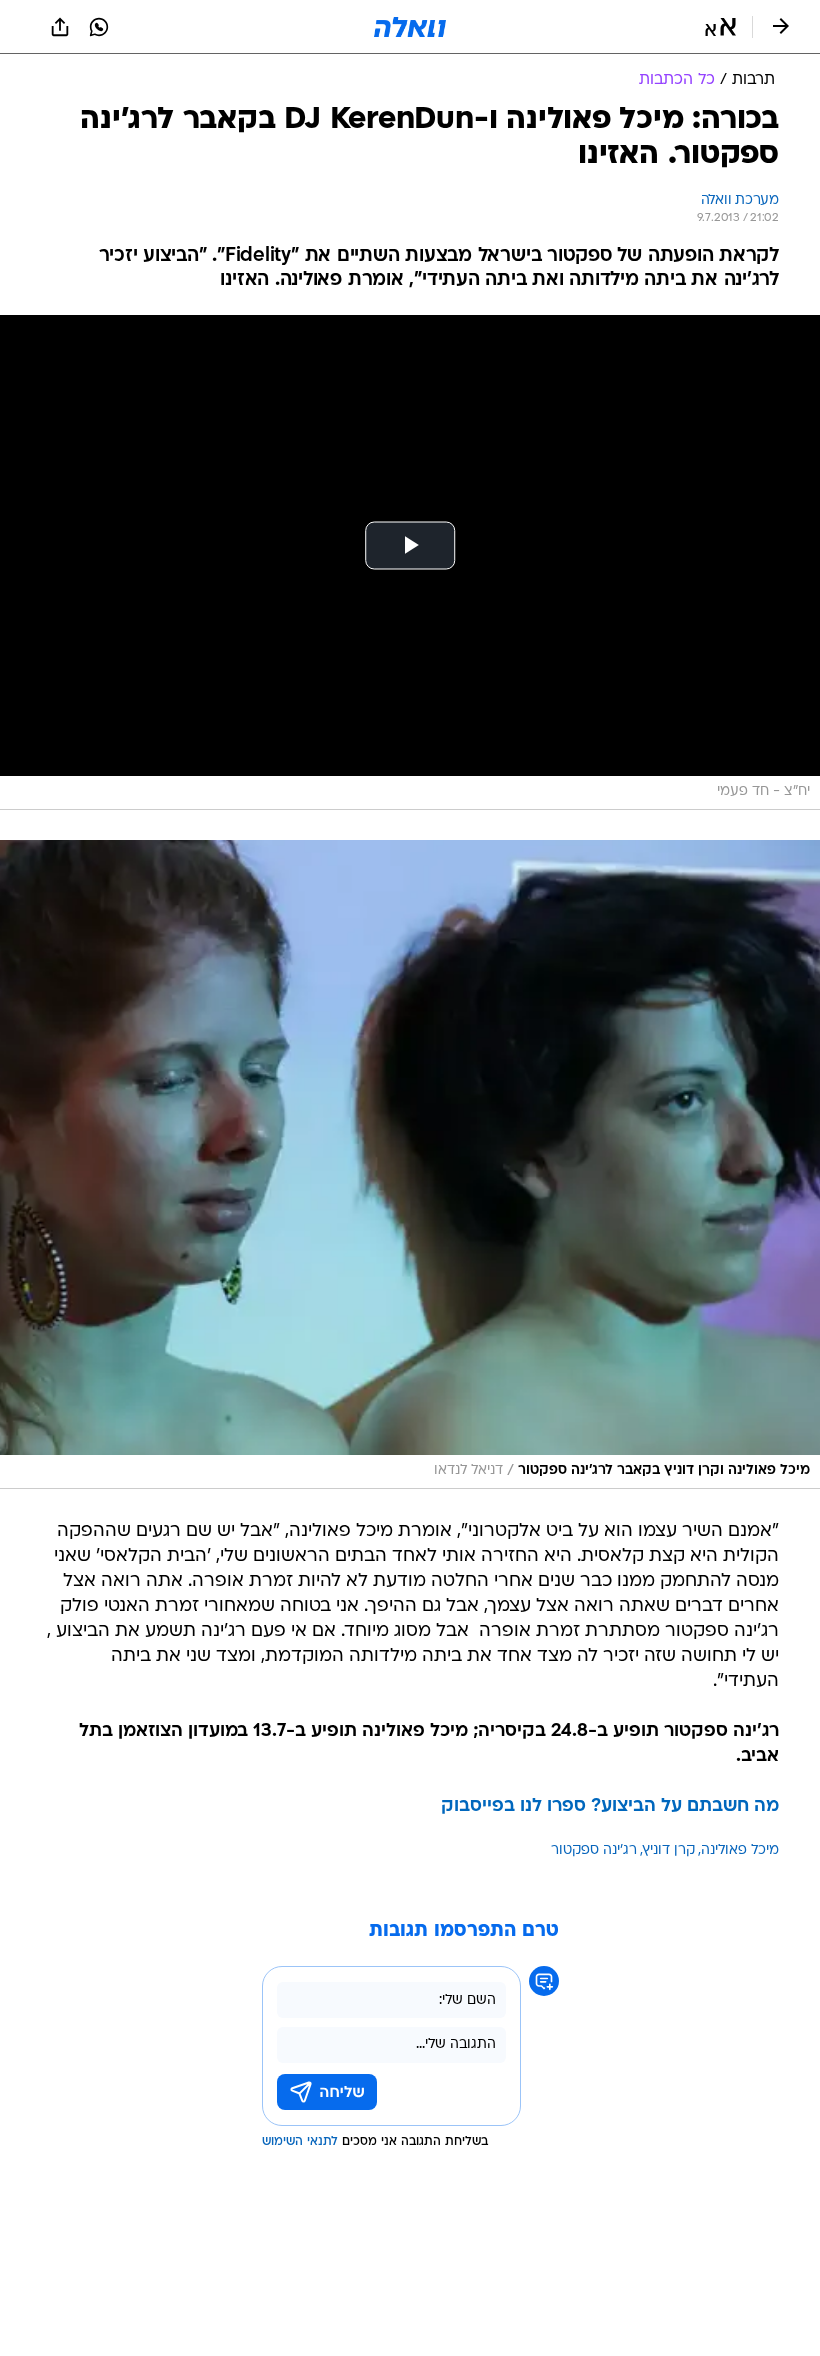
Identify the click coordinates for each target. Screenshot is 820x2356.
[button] (720, 27)
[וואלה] (410, 27)
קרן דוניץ (669, 1850)
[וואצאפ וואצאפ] (99, 27)
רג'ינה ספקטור (594, 1850)
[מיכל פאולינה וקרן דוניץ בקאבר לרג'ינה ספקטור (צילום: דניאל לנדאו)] (410, 1164)
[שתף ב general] (60, 27)
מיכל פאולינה (740, 1850)
